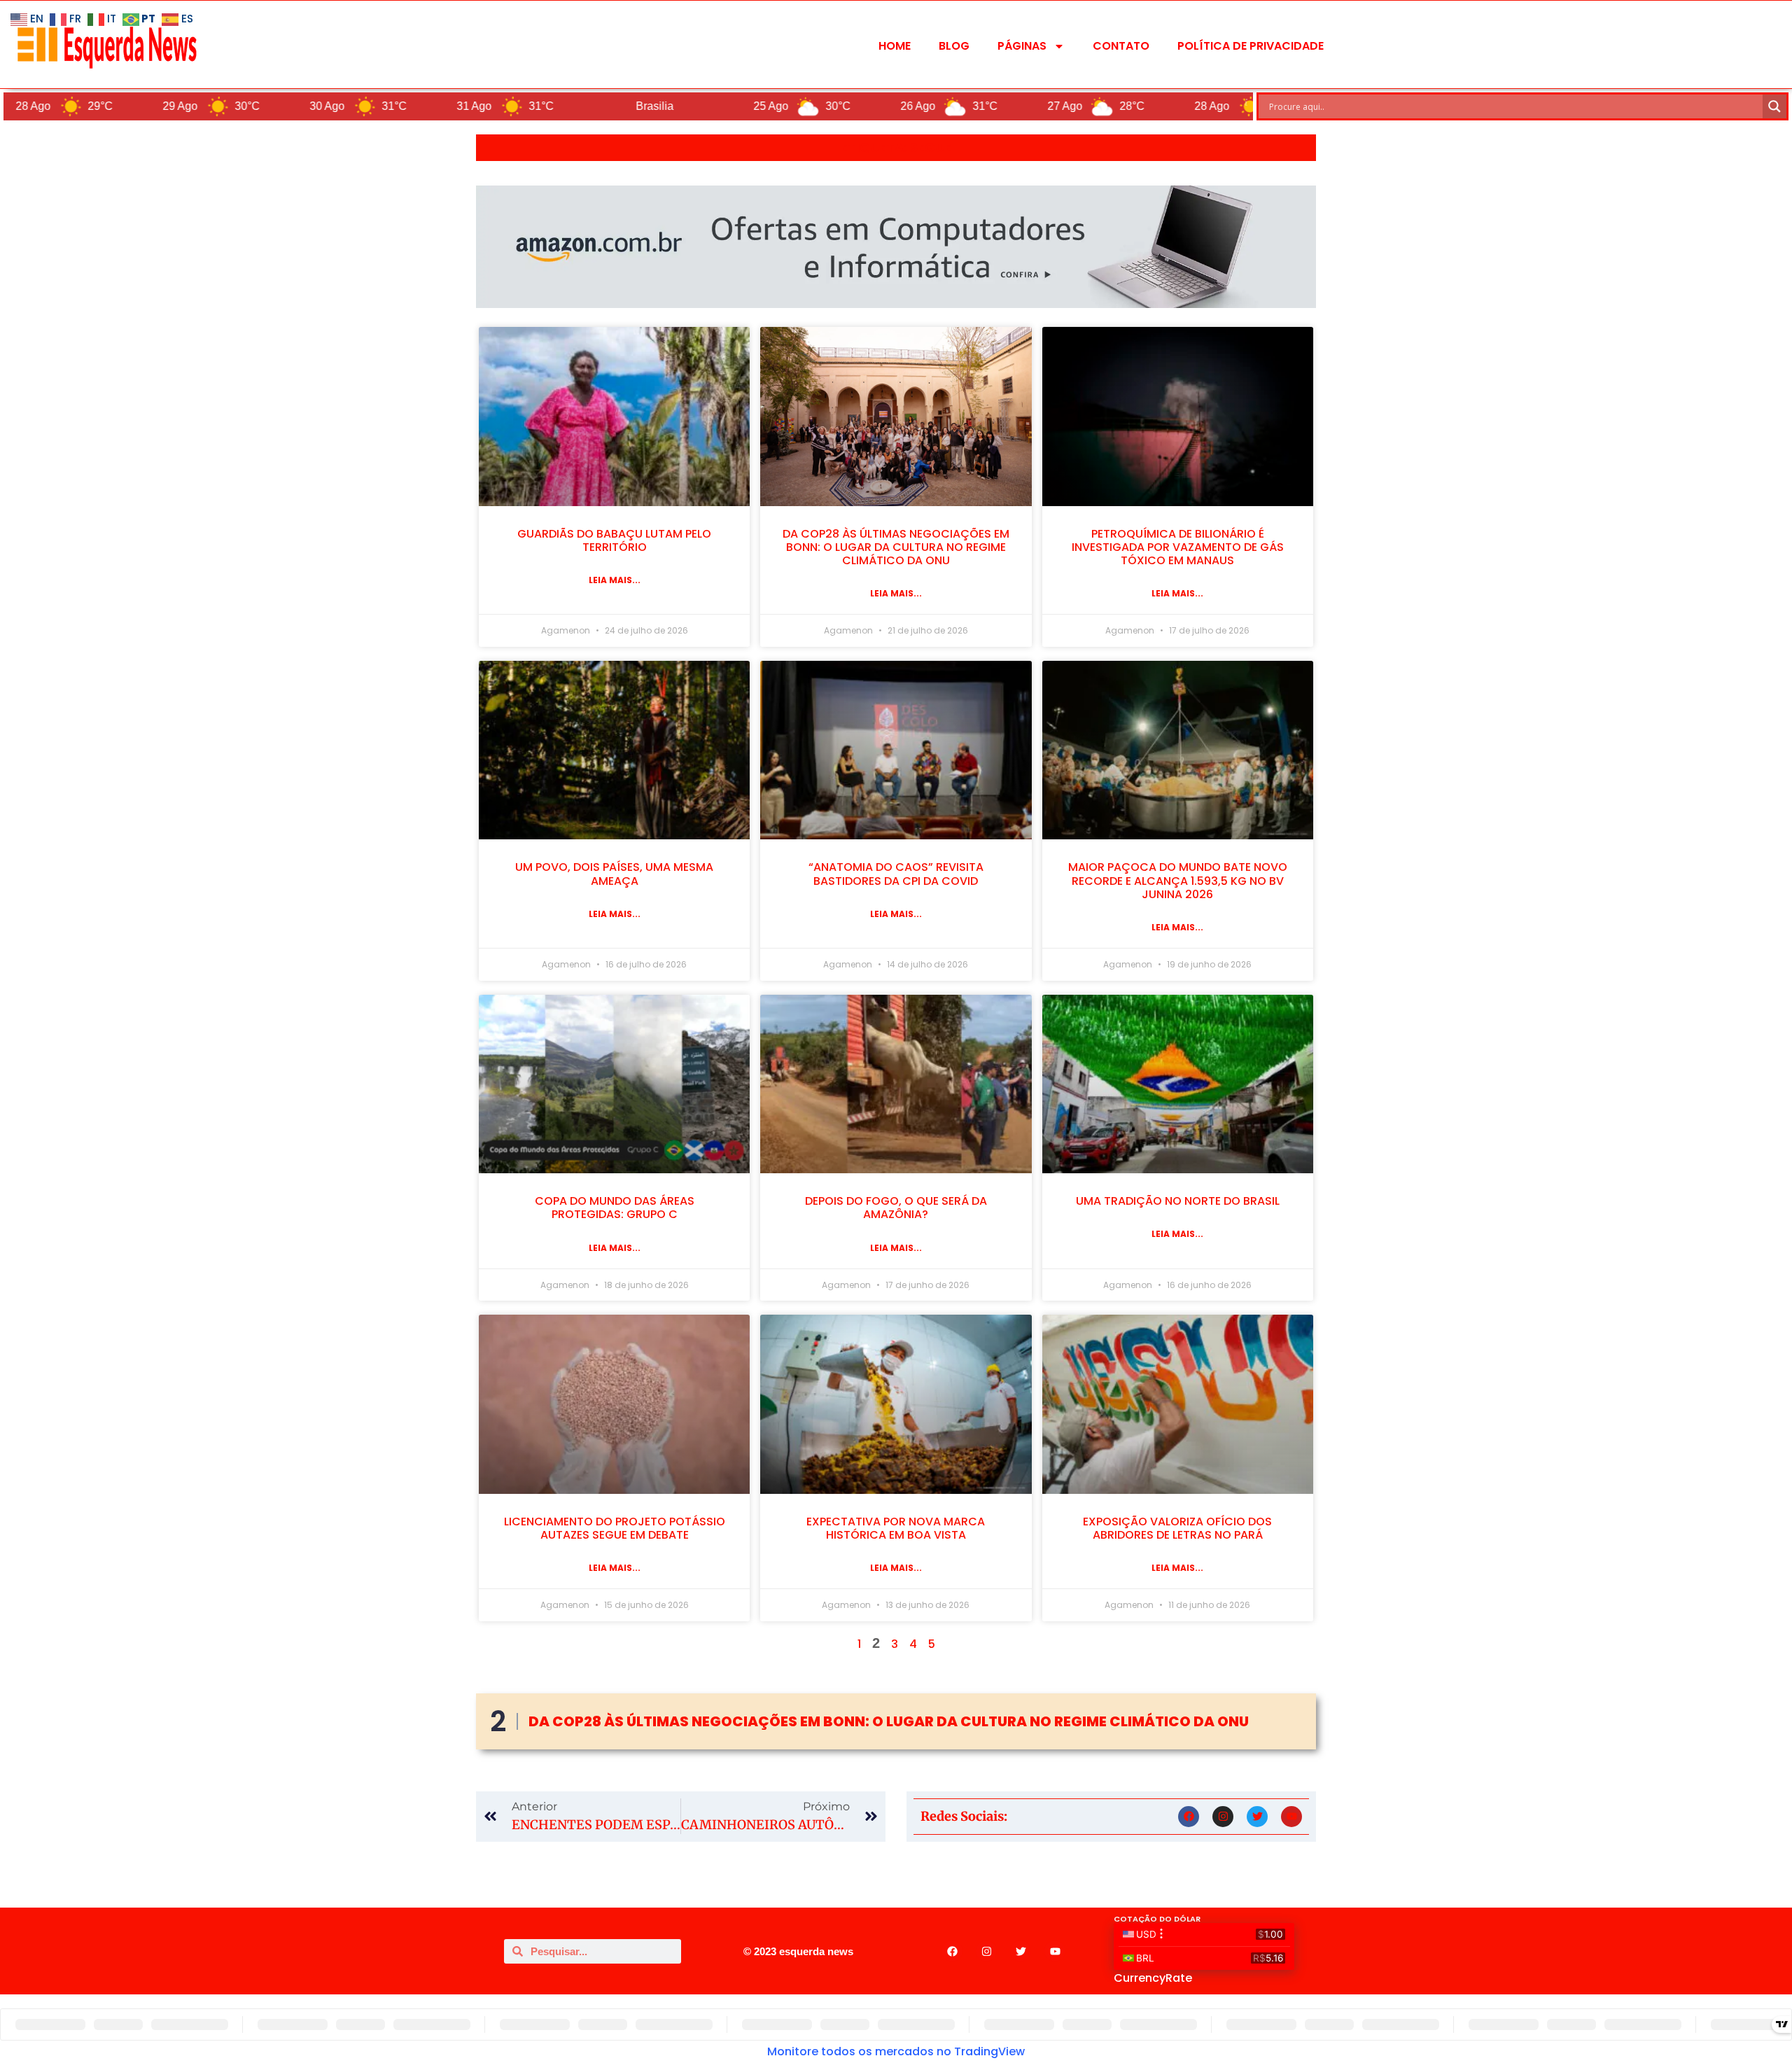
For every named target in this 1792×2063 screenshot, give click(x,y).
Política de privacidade (1251, 46)
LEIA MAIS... (615, 580)
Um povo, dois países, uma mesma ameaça (614, 874)
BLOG (954, 46)
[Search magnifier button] (1774, 106)
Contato (1121, 46)
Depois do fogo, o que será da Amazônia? (896, 1208)
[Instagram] (1223, 1817)
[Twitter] (1257, 1817)
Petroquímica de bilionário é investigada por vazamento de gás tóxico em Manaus (1178, 547)
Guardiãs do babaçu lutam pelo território (614, 540)
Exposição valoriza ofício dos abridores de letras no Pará (1177, 1528)
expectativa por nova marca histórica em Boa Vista (896, 1528)
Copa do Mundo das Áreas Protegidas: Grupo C (615, 1208)
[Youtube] (1291, 1817)
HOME (895, 46)
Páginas (1022, 46)
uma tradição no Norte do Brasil (1178, 1201)
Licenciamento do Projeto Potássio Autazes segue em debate (615, 1528)
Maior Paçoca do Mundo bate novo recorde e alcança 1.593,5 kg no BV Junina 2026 (1178, 880)
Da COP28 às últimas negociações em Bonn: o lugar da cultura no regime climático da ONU (896, 547)
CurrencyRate (1153, 1978)
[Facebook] (1189, 1817)
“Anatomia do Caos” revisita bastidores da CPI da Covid (896, 874)
